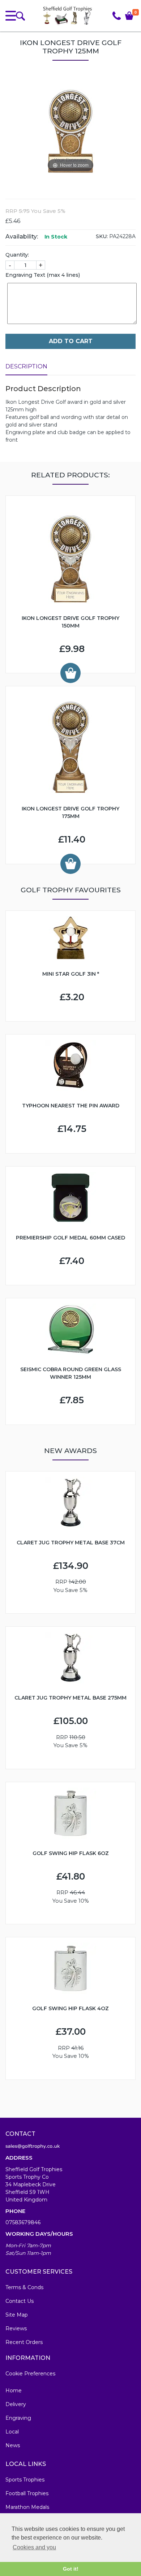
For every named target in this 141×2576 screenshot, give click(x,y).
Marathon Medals (27, 2507)
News (13, 2445)
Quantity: (17, 255)
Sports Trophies (25, 2480)
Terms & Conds (24, 2287)
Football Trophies (27, 2493)
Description (26, 366)
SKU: (102, 236)
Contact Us (20, 2301)
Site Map (17, 2315)
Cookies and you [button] (34, 2547)
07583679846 (23, 2222)
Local (12, 2432)
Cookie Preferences (30, 2374)
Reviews (16, 2328)
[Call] (117, 16)
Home (14, 2391)
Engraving (18, 2418)
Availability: (22, 237)
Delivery (16, 2404)
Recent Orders (24, 2342)
